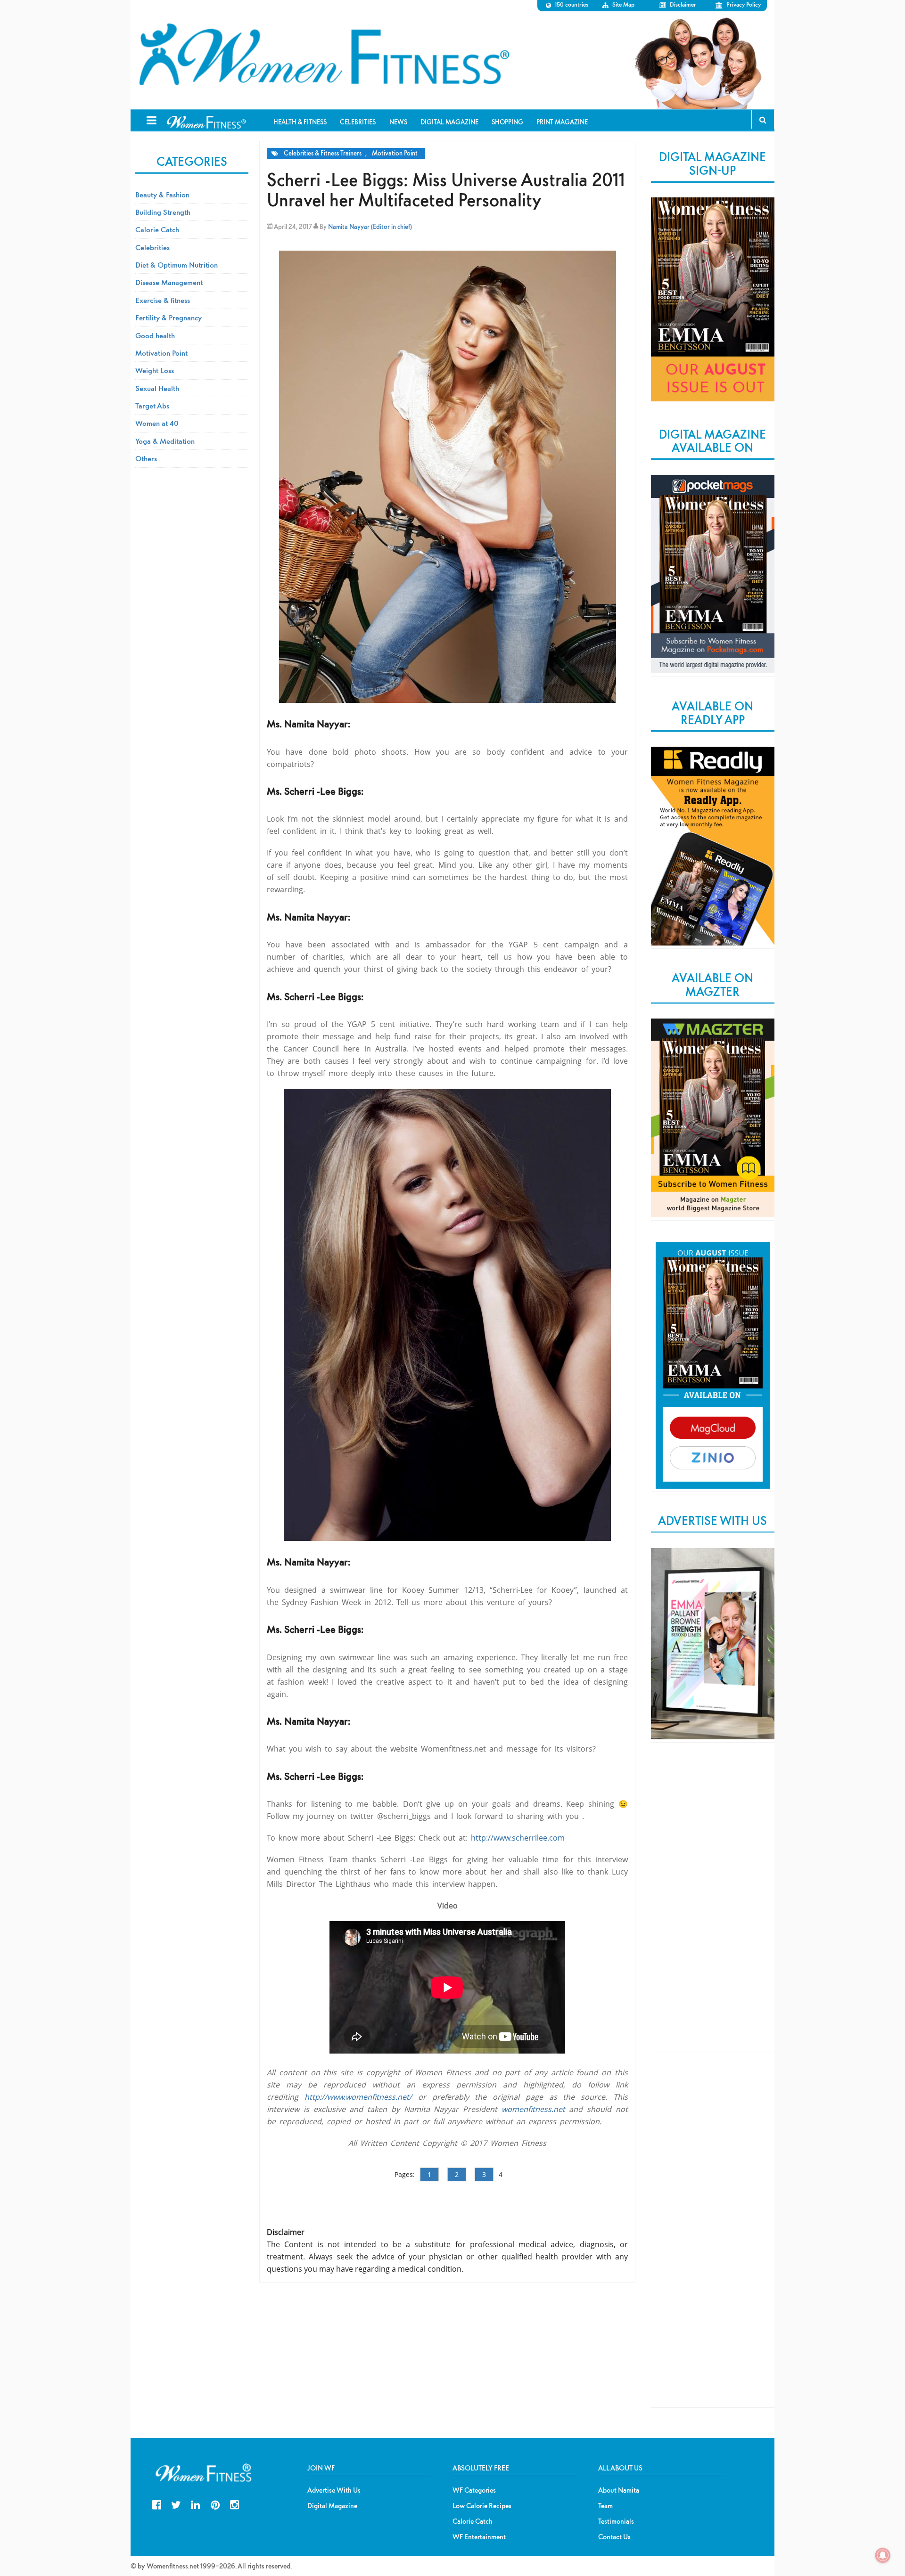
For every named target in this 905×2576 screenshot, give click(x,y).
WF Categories (474, 2490)
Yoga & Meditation (165, 441)
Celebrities (152, 247)
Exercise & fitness (163, 300)
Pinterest (215, 2504)
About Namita (619, 2490)
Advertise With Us (334, 2490)
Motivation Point (395, 153)
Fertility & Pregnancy (169, 318)
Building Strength (163, 212)
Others (146, 458)
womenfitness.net (533, 2109)
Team (605, 2506)
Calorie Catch (157, 229)
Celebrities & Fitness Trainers (323, 153)
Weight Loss (155, 370)
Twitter (176, 2504)
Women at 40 (157, 423)
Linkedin (195, 2504)
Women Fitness (324, 55)
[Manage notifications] (883, 2555)
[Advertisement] (713, 1905)
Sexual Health (157, 388)
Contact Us (614, 2537)
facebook (157, 2504)
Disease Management (169, 282)
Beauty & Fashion (162, 195)
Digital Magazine (332, 2506)
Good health (155, 335)
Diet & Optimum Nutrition (177, 265)
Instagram (234, 2504)
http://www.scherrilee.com (518, 1838)
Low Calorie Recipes (482, 2506)
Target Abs (152, 406)
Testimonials (616, 2521)
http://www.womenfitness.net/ (358, 2097)
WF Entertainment (479, 2537)
